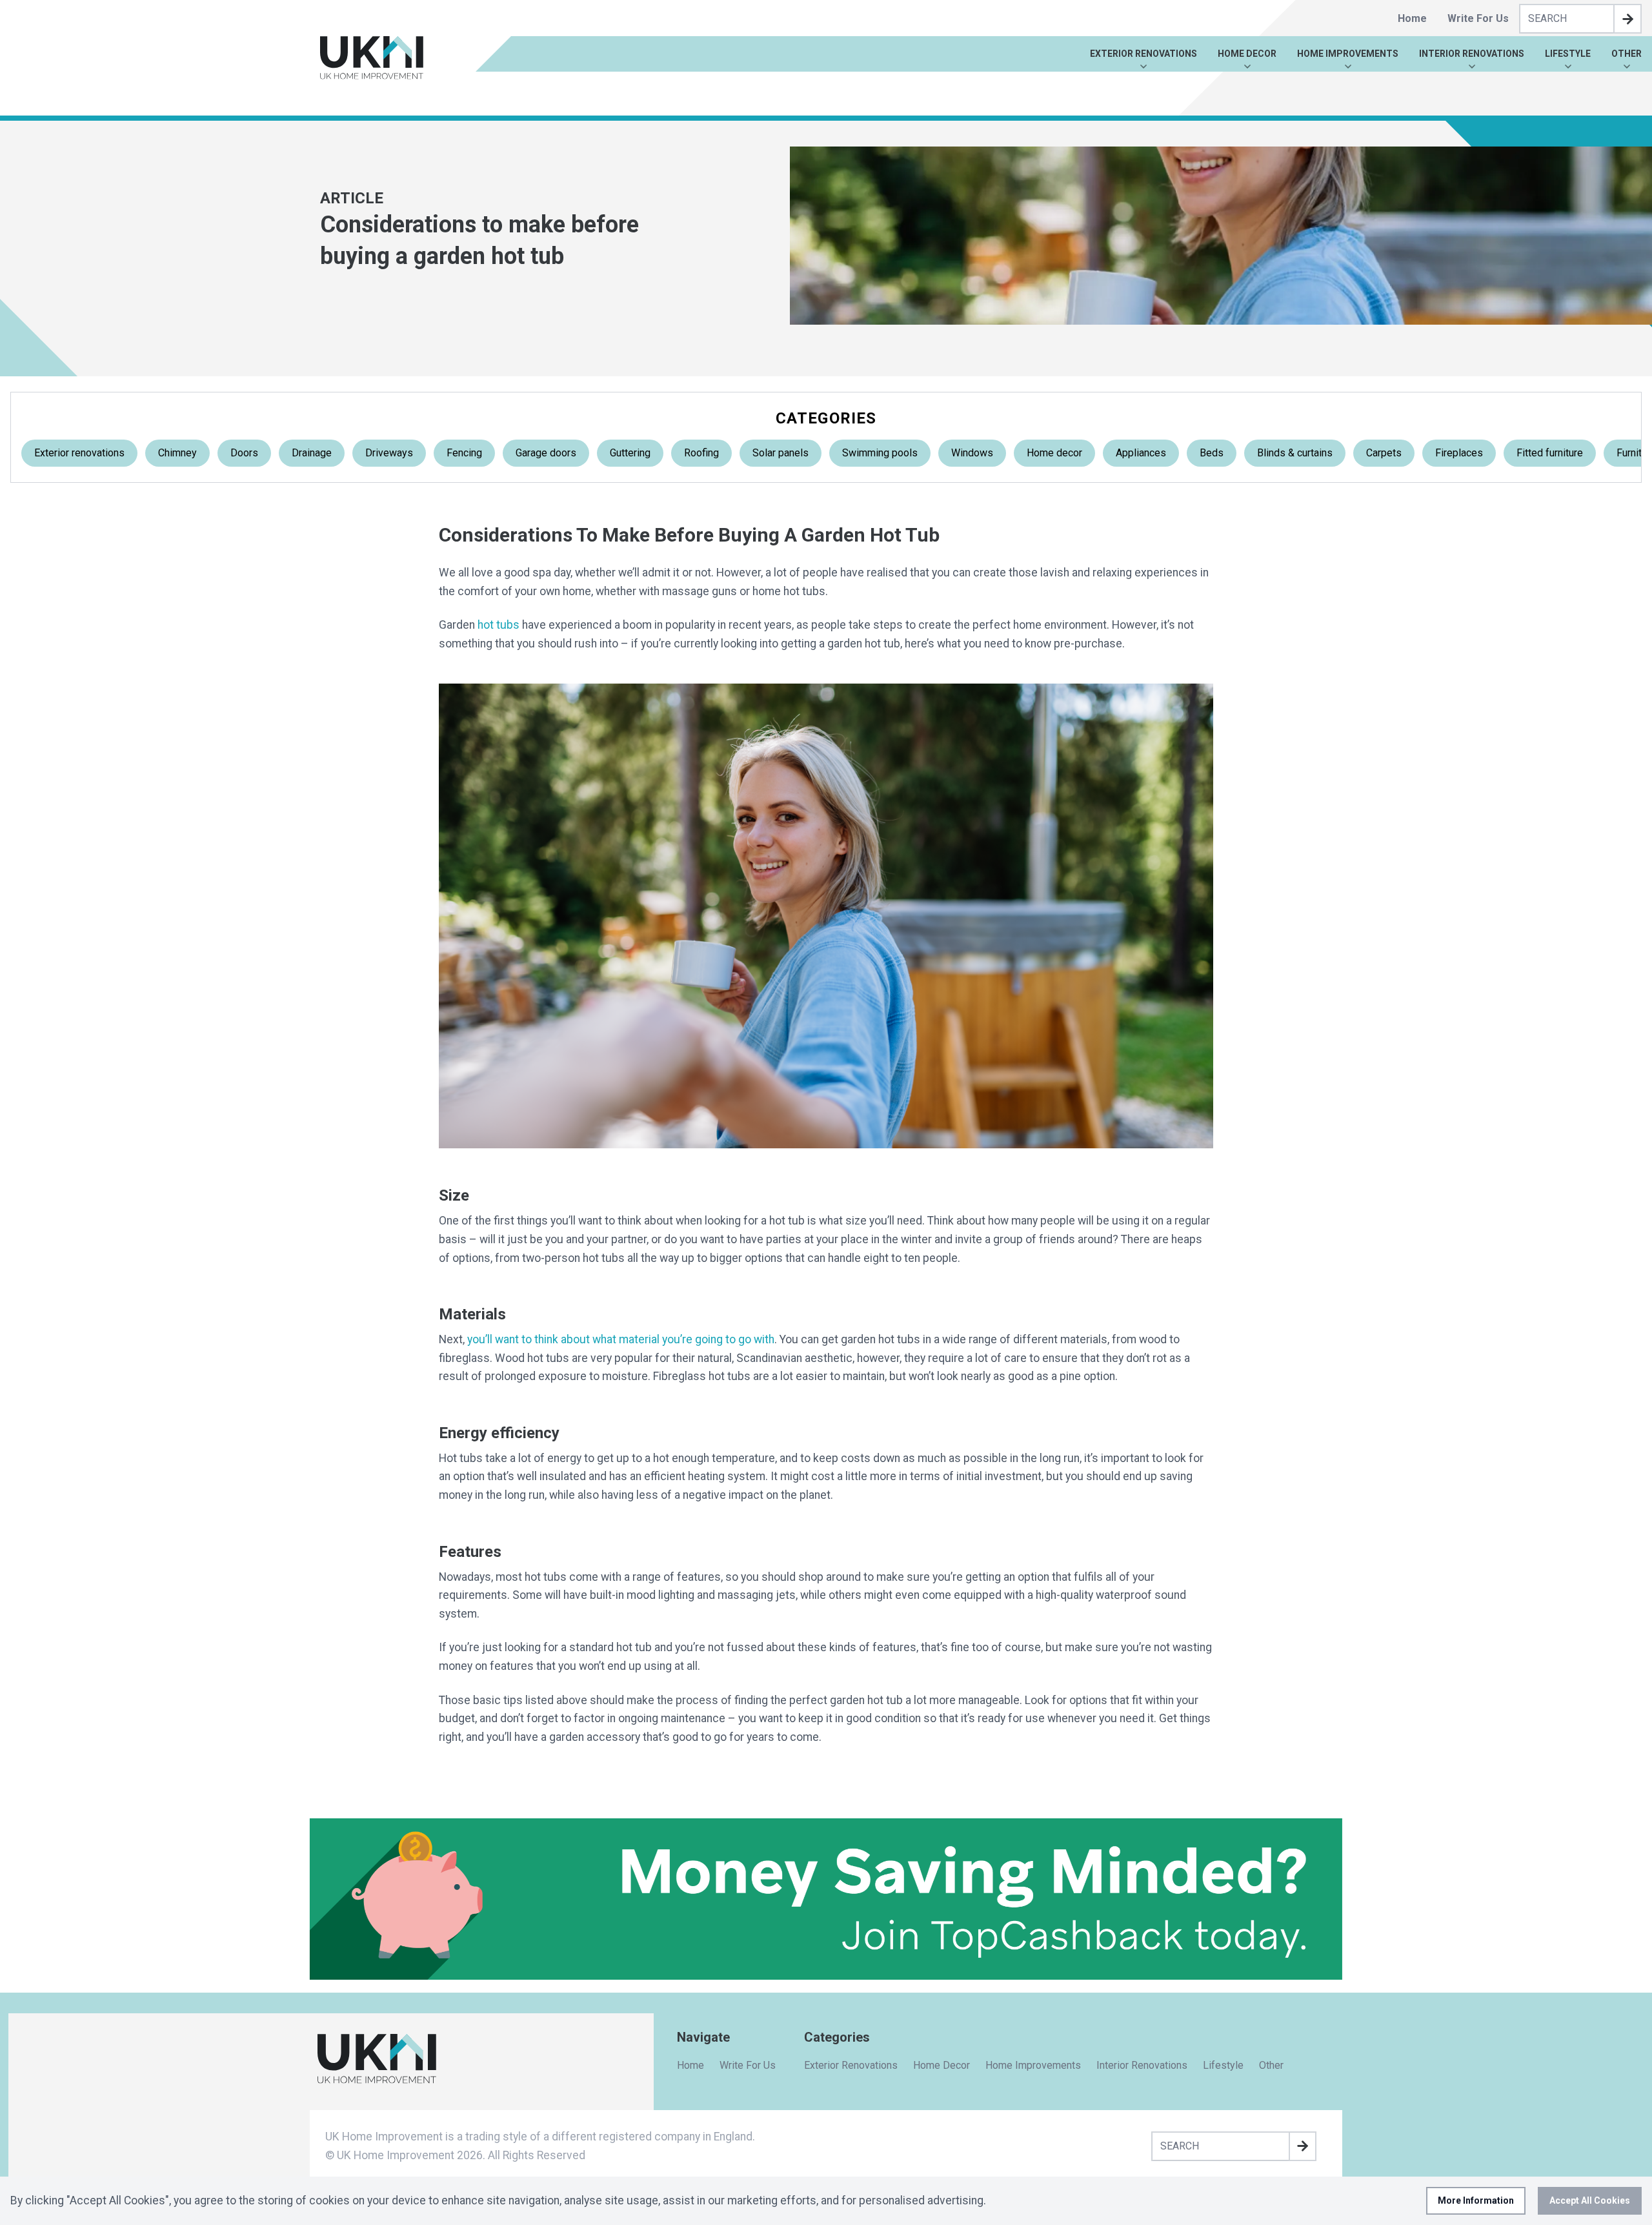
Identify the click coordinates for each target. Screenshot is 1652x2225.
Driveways (389, 453)
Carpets (1384, 453)
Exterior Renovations (1143, 54)
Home (1412, 18)
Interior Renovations (1472, 54)
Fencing (464, 453)
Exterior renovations (79, 453)
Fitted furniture (1550, 453)
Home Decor (1247, 54)
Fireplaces (1459, 453)
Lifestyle (1568, 54)
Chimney (177, 453)
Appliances (1141, 453)
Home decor (1054, 453)
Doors (244, 453)
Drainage (312, 453)
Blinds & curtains (1295, 453)
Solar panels (781, 453)
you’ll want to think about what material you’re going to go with (621, 1339)
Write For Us (1478, 18)
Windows (972, 453)
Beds (1212, 453)
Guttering (630, 453)
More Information (1476, 2200)
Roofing (701, 453)
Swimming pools (880, 453)
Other (1627, 54)
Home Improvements (1348, 54)
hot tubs (499, 625)
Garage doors (546, 453)
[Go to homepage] (372, 58)
